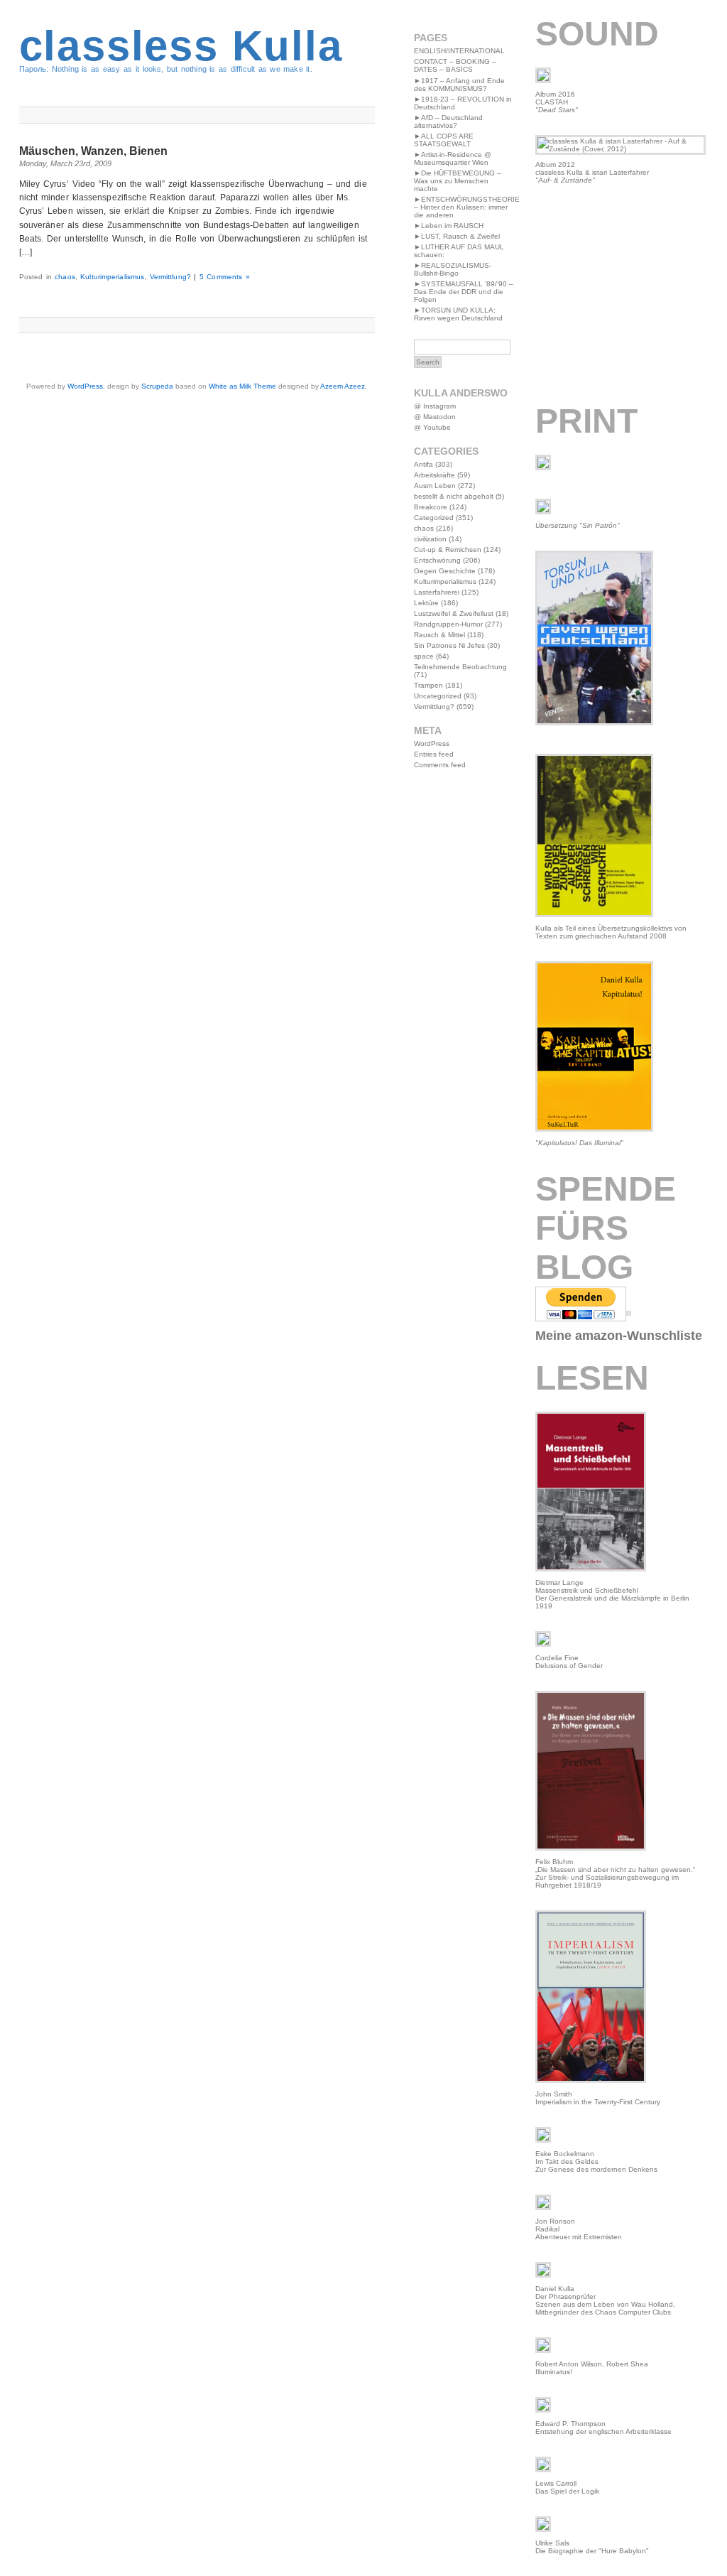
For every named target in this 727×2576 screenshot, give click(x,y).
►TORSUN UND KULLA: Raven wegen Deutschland (458, 314)
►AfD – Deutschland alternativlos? (448, 121)
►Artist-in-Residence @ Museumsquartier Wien (453, 158)
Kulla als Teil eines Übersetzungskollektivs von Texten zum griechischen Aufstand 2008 (611, 932)
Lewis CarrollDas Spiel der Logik (567, 2487)
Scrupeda (157, 386)
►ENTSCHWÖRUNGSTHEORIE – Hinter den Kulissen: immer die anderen (467, 207)
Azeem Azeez (343, 386)
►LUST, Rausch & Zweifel (457, 236)
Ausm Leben (435, 486)
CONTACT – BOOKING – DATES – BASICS (455, 65)
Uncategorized (438, 696)
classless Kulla (181, 46)
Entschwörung (437, 560)
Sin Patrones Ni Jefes (449, 645)
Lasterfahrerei (437, 592)
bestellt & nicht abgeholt (454, 496)
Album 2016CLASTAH (557, 102)
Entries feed (434, 754)
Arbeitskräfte (434, 475)
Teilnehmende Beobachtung (460, 667)
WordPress (85, 386)
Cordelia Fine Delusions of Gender (569, 1662)
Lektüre (426, 603)
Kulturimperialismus (112, 277)
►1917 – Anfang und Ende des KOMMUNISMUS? (459, 85)
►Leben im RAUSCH (449, 226)
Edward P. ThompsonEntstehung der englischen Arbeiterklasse (603, 2428)
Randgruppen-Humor (448, 624)
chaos (65, 277)
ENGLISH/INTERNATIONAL (459, 51)
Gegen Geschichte (445, 571)
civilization (430, 539)
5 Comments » (225, 277)
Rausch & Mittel (439, 635)
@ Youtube (432, 427)
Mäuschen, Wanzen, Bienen (93, 151)
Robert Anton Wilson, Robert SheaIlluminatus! (592, 2368)
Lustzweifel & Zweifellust (454, 613)
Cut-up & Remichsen (448, 550)
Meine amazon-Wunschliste (619, 1336)
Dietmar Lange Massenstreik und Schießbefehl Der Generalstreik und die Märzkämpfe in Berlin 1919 (612, 1594)
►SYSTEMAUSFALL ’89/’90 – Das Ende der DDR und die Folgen (464, 292)
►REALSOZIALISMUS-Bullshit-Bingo (453, 269)
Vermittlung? (170, 277)
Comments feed (440, 765)
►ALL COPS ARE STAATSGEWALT (444, 140)
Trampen (428, 685)
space (424, 656)
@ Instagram (435, 406)
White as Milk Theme (242, 386)
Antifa (423, 464)
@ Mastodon (435, 417)
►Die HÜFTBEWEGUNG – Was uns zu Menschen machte (458, 181)
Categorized (434, 518)
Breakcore (431, 507)
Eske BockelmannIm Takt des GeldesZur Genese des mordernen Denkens (596, 2161)
